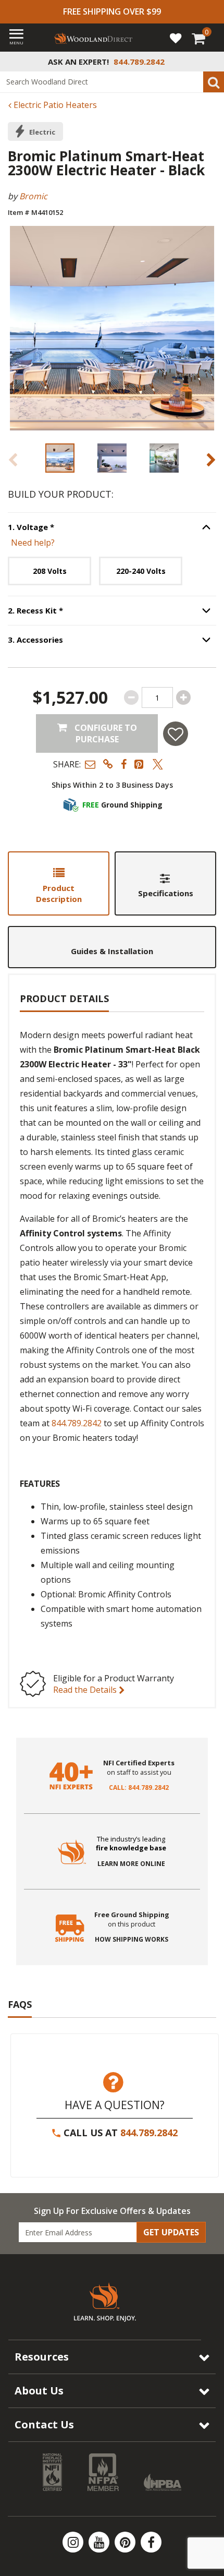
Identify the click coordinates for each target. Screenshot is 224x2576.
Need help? (33, 543)
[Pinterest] (126, 2542)
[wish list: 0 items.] (176, 38)
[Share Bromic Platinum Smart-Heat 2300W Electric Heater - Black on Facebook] (124, 764)
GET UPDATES (171, 2232)
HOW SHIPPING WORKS (132, 1940)
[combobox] (112, 82)
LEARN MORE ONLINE (131, 1864)
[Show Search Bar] (210, 62)
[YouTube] (100, 2542)
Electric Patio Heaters (54, 105)
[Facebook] (151, 2542)
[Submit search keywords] (214, 82)
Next (211, 460)
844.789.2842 (77, 1423)
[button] (90, 764)
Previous (13, 460)
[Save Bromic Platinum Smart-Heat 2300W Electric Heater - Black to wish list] (176, 734)
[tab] (59, 883)
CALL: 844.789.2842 (139, 1788)
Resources (42, 2357)
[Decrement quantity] (131, 697)
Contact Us (44, 2424)
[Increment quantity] (183, 697)
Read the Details (86, 1690)
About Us (39, 2391)
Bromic (33, 196)
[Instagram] (74, 2542)
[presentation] (60, 458)
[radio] (49, 571)
